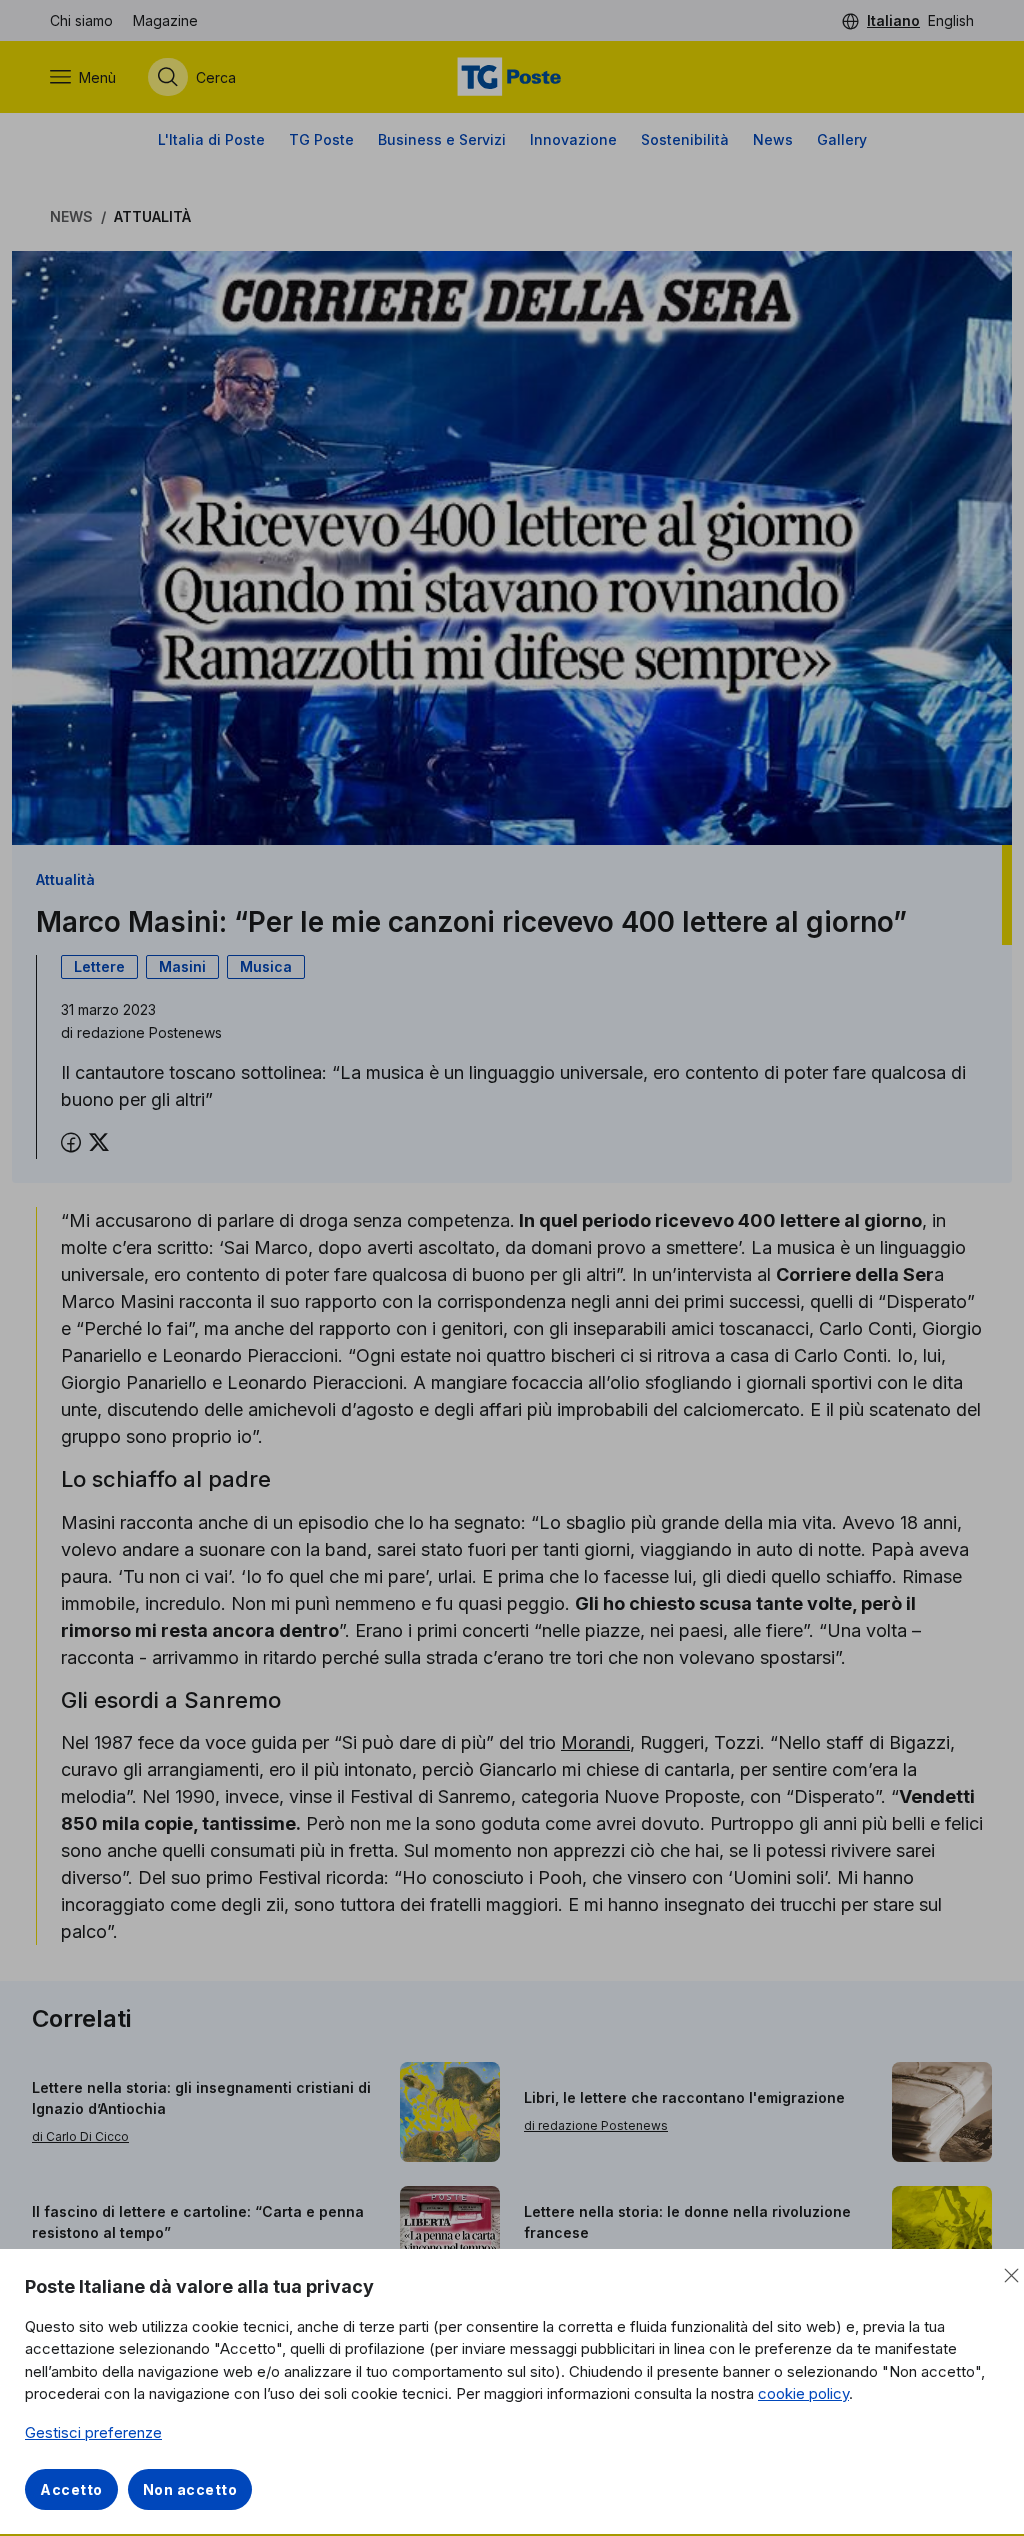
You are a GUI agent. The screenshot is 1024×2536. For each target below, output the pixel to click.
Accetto (71, 2489)
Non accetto (190, 2489)
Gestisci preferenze (93, 2432)
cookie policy (803, 2393)
